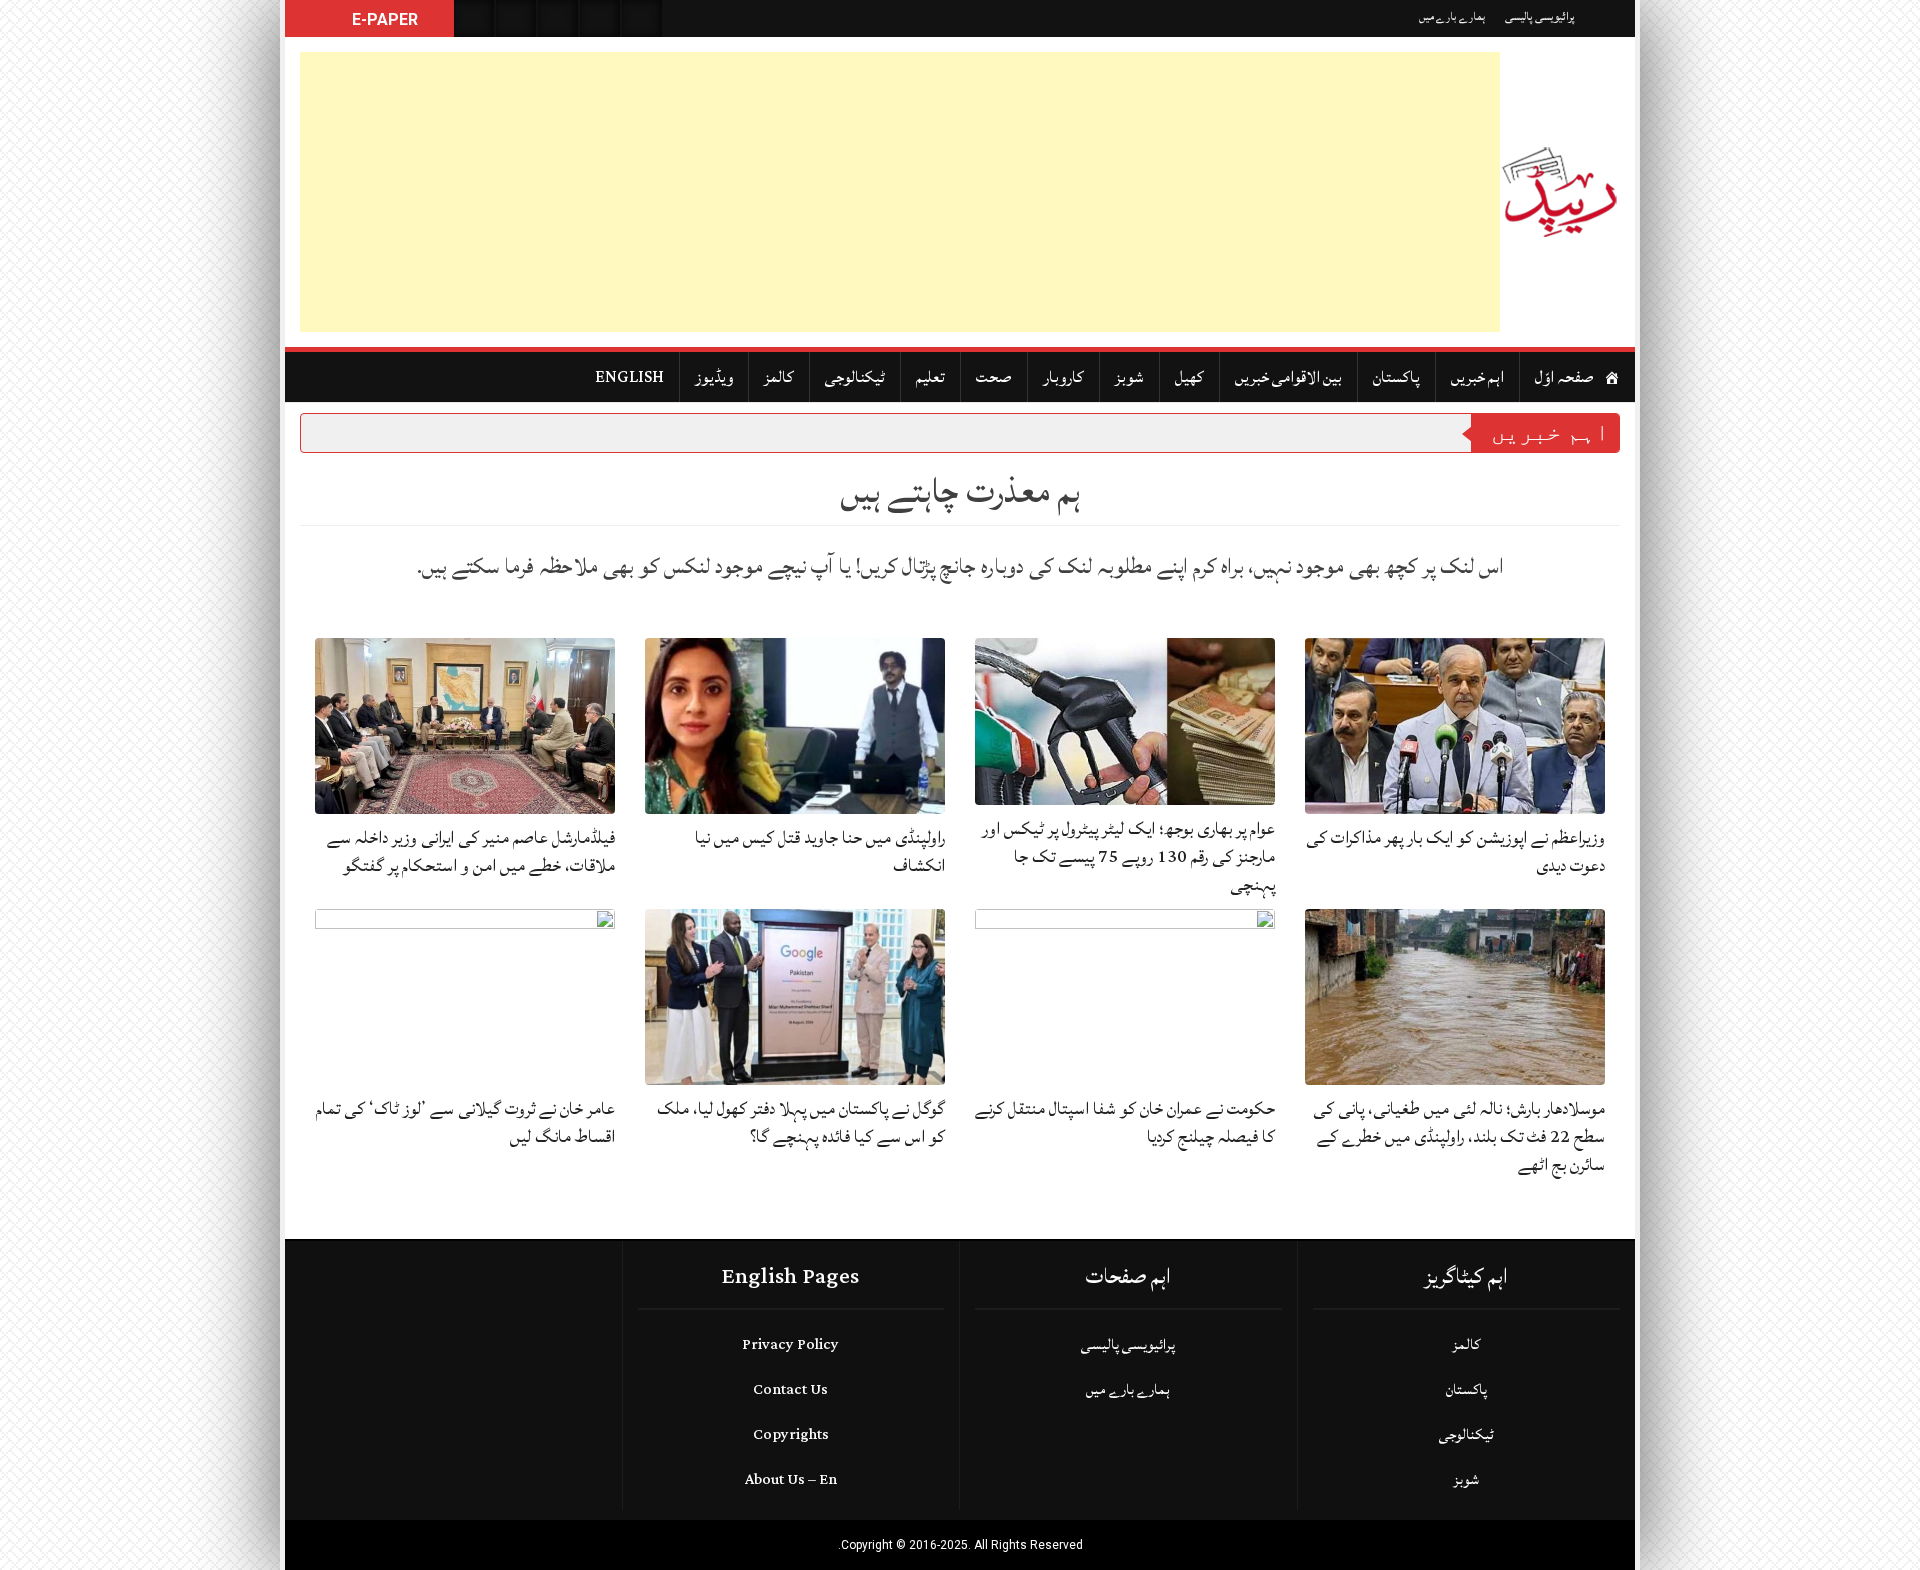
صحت (994, 377)
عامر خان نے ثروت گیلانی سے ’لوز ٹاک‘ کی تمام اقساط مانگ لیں (465, 1122)
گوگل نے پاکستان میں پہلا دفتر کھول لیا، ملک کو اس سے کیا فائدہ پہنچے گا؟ (801, 1122)
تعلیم (930, 377)
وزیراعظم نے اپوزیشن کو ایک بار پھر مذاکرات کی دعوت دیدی (1455, 851)
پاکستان (1396, 377)
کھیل (1189, 377)
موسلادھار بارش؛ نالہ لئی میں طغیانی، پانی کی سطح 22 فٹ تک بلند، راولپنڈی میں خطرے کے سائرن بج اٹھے (1459, 1136)
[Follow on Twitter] (558, 18)
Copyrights (791, 1434)
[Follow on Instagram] (642, 18)
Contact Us (790, 1389)
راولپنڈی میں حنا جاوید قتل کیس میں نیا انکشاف (820, 851)
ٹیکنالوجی (855, 377)
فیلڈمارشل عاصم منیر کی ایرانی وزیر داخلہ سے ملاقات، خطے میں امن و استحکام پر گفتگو (471, 851)
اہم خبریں (1477, 377)
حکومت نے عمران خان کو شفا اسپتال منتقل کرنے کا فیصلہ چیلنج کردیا (1125, 1122)
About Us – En (791, 1479)
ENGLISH (629, 377)
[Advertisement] (900, 192)
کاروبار (1063, 377)
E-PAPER (383, 19)
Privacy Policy (790, 1344)
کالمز (779, 377)
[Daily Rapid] (1560, 192)
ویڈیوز (714, 377)
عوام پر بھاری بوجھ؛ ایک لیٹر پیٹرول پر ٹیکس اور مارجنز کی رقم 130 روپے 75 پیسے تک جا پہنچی (1128, 856)
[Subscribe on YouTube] (600, 18)
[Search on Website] (474, 18)
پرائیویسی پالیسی (1540, 16)
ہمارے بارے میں (1452, 16)
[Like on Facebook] (516, 18)
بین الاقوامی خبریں (1288, 377)
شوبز (1129, 377)
